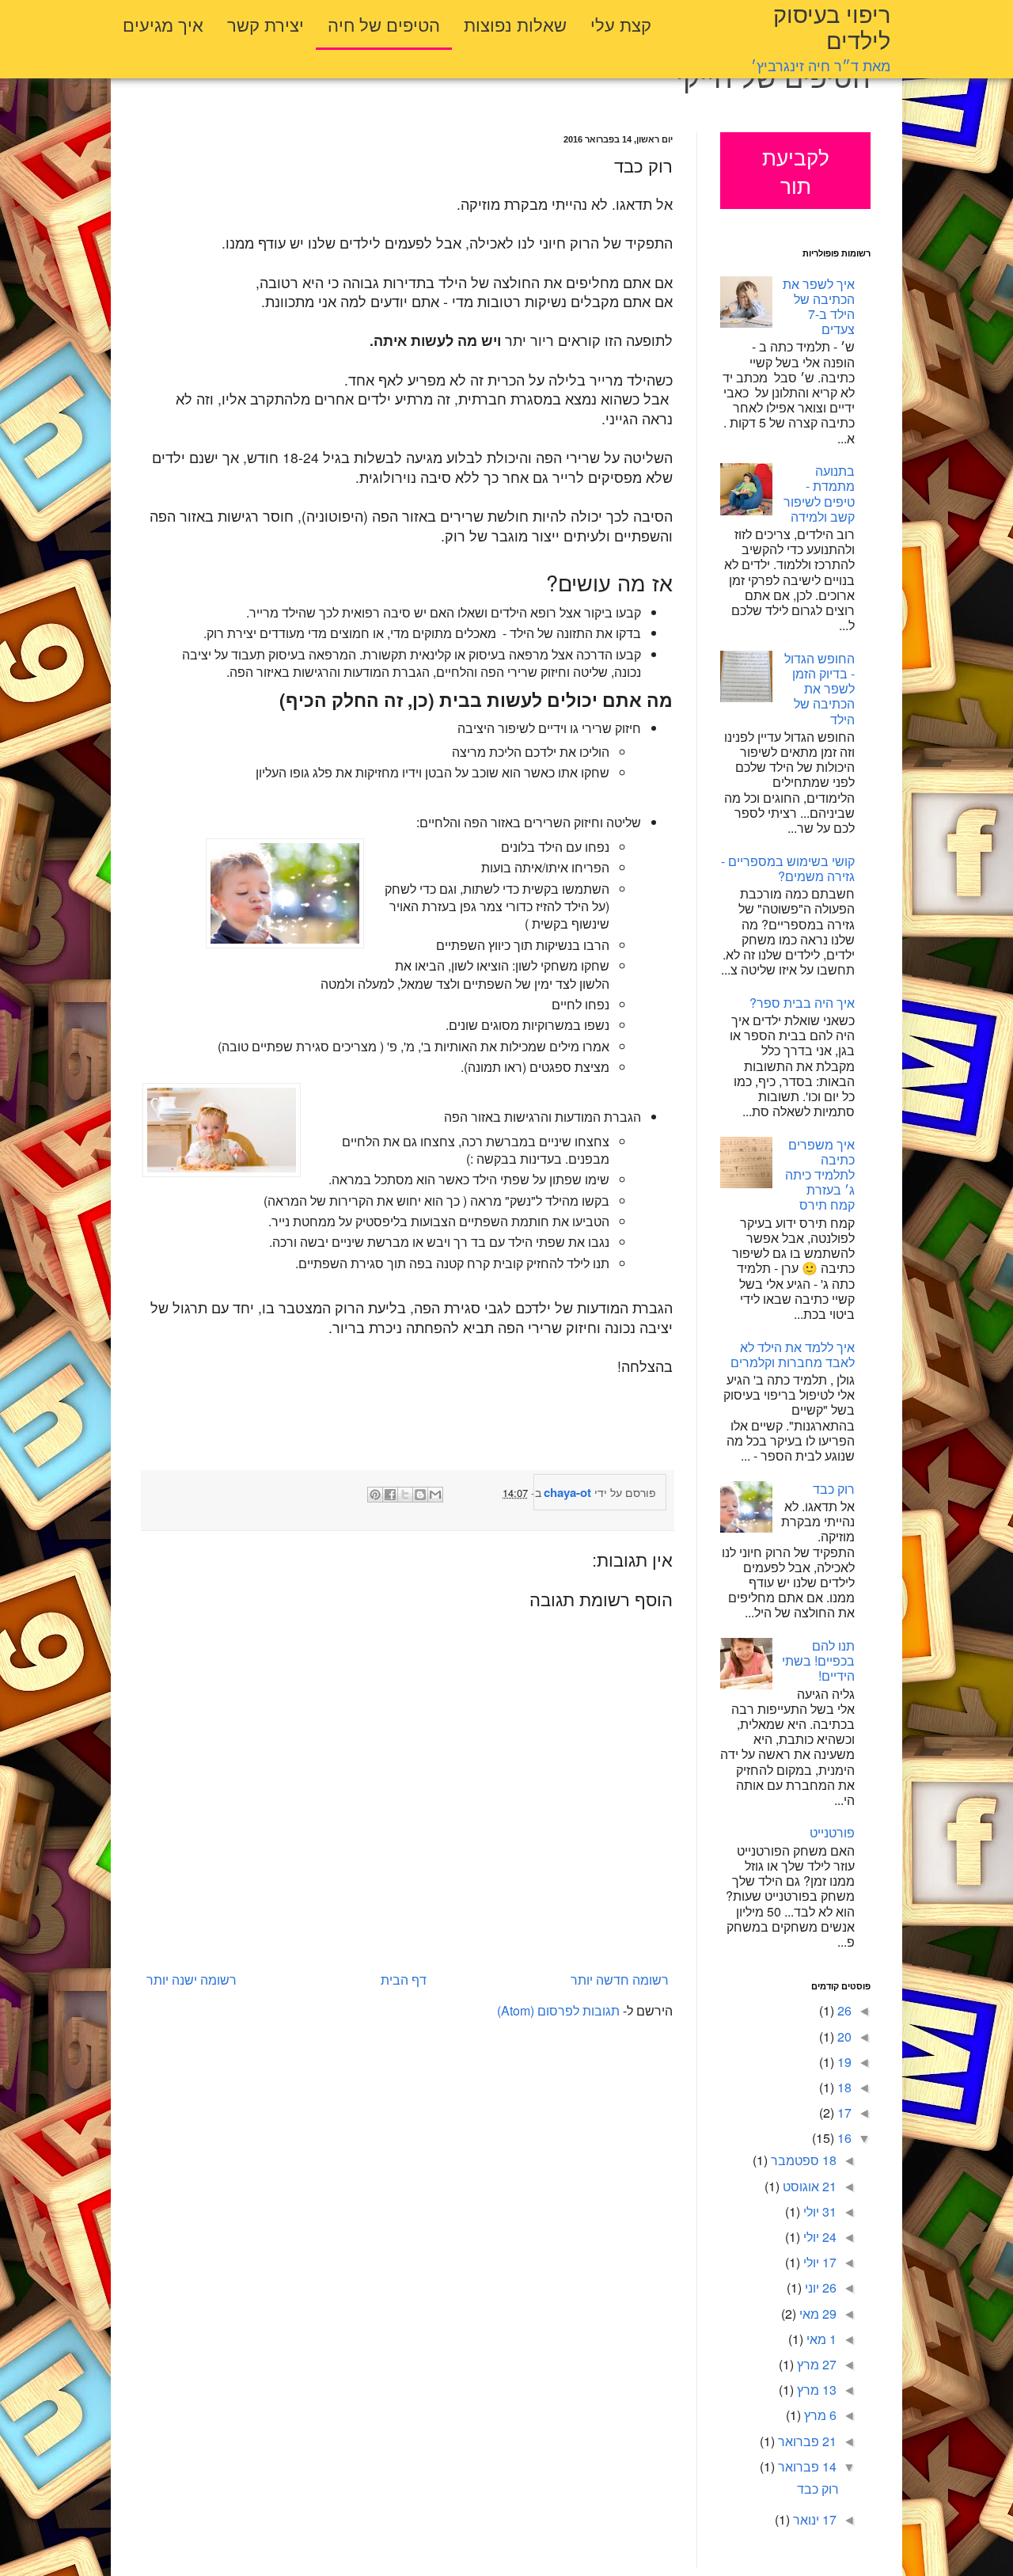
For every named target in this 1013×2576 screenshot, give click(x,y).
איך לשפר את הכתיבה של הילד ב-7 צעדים (819, 307)
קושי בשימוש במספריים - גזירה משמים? (788, 868)
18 (843, 2087)
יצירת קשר (266, 24)
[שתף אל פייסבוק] (390, 1495)
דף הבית (404, 1979)
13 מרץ (815, 2390)
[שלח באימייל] (435, 1495)
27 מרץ (815, 2364)
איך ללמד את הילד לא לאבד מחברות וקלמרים (793, 1354)
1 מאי (820, 2339)
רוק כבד (834, 1489)
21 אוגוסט (808, 2186)
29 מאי (816, 2314)
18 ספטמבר (802, 2160)
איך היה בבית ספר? (802, 1003)
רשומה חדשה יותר (620, 1979)
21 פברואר (806, 2441)
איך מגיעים (163, 24)
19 (843, 2062)
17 (843, 2112)
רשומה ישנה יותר (192, 1979)
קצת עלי (621, 24)
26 (843, 2010)
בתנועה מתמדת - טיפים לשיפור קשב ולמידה (819, 494)
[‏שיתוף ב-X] (405, 1495)
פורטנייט (832, 1832)
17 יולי (818, 2262)
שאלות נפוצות (515, 24)
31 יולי (818, 2211)
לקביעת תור (796, 171)
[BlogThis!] (420, 1495)
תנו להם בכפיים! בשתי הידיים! (818, 1660)
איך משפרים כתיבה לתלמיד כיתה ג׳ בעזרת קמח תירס (820, 1175)
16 (843, 2138)
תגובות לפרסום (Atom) (558, 2010)
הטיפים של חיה (384, 24)
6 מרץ (819, 2415)
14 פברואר (806, 2466)
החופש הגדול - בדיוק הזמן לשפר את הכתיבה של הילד (820, 689)
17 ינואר (813, 2519)
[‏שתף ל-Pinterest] (375, 1495)
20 (843, 2036)
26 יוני (819, 2287)
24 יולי (818, 2237)
